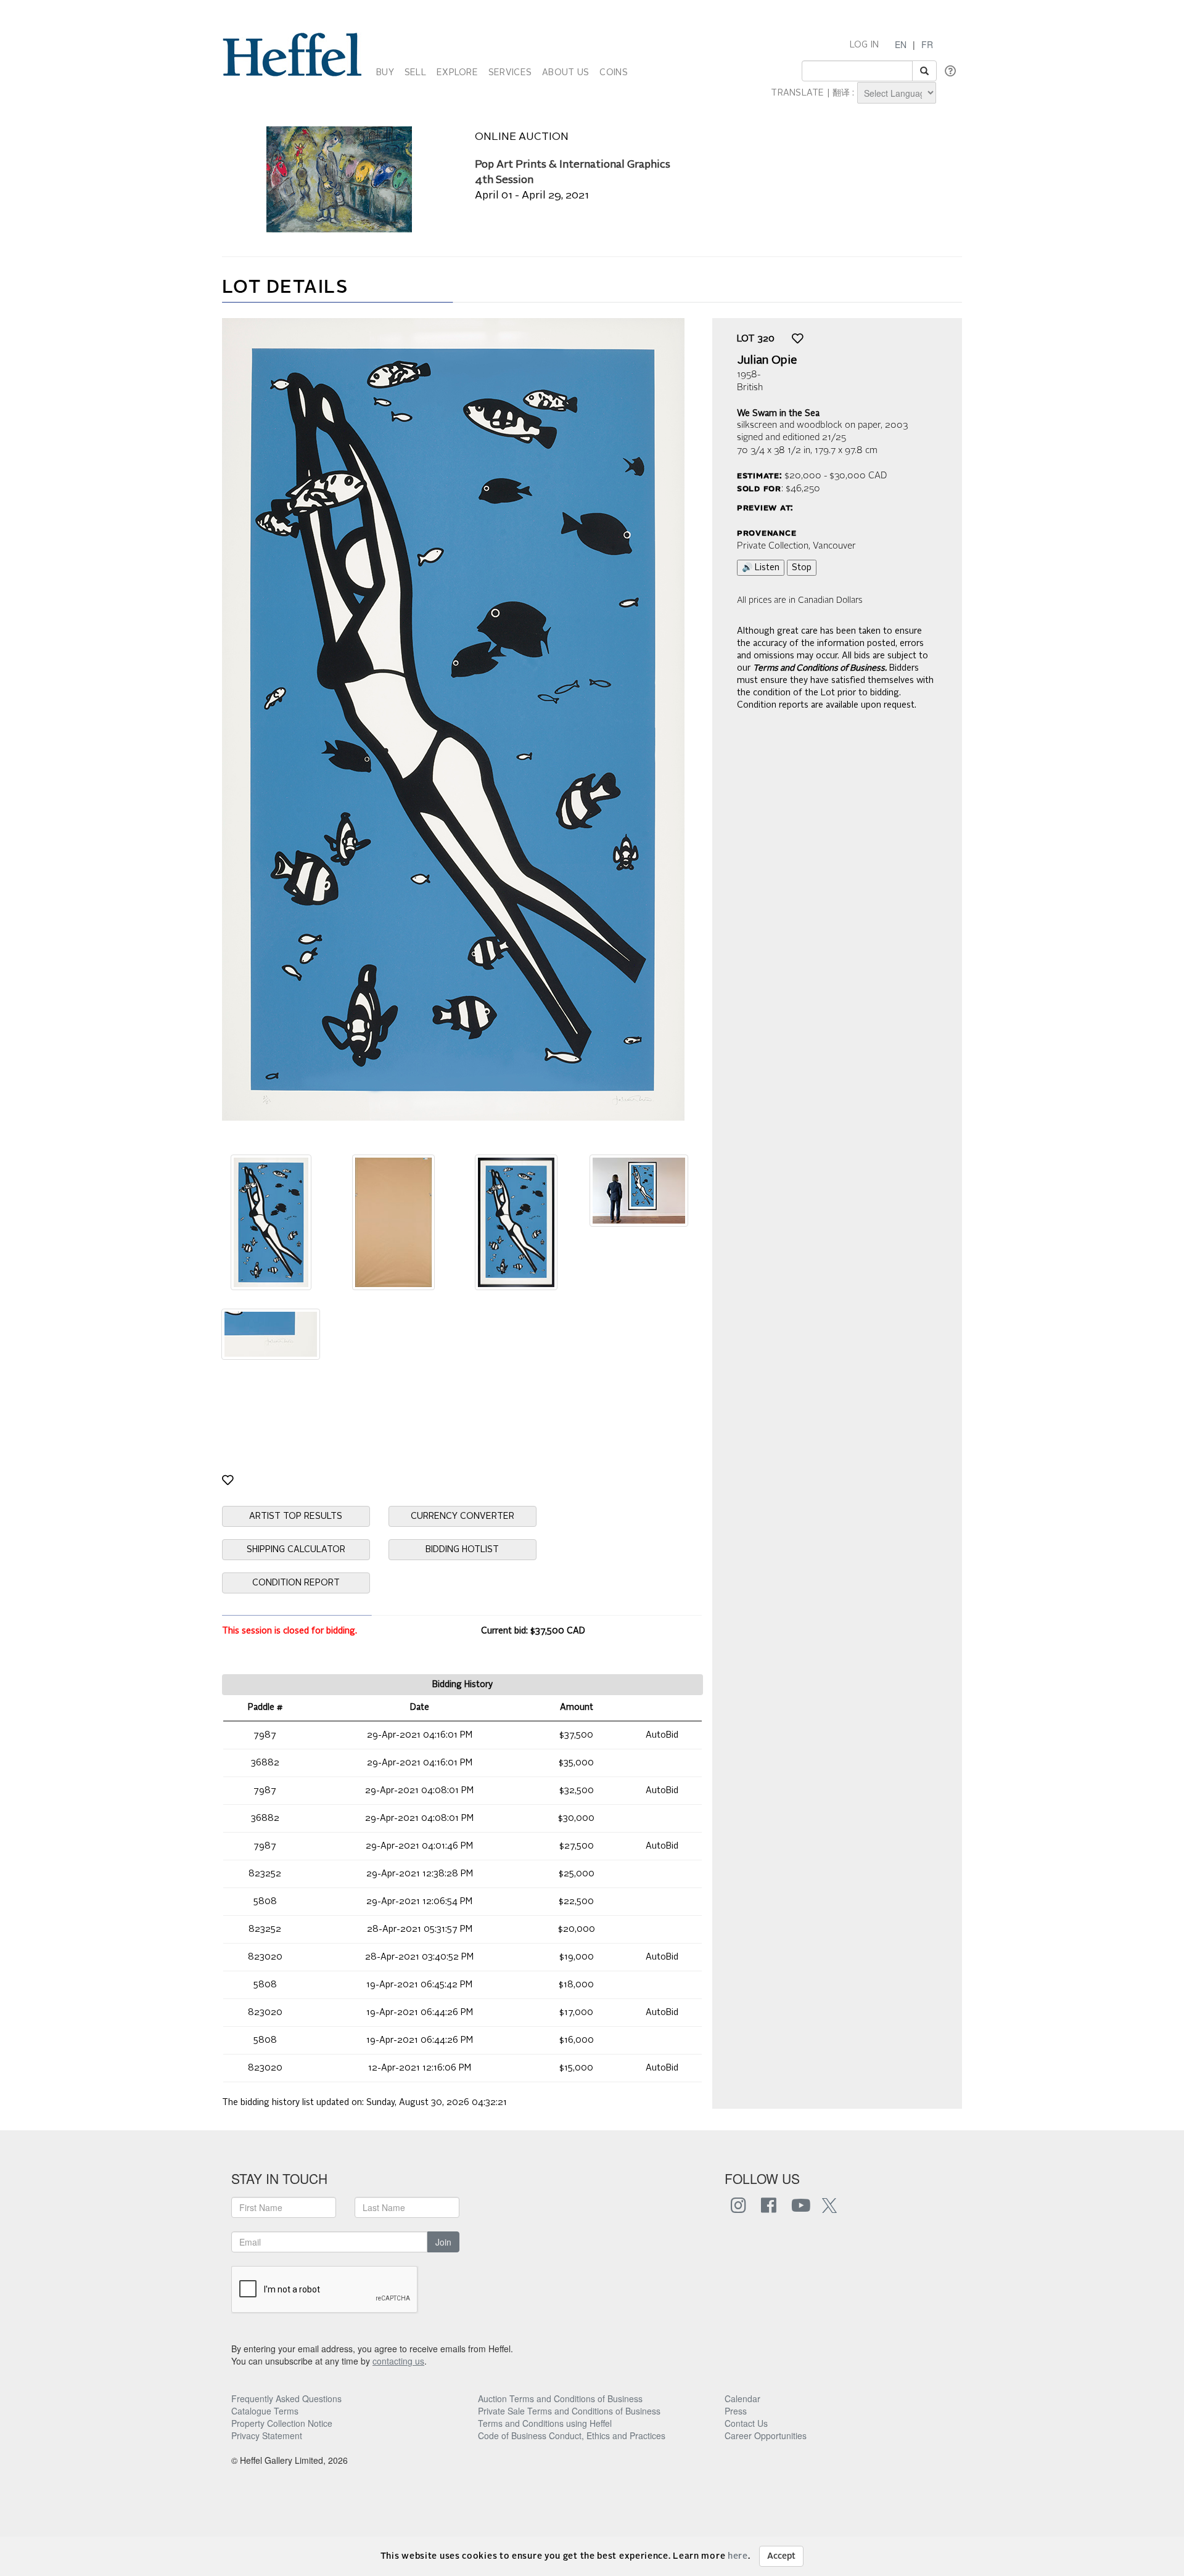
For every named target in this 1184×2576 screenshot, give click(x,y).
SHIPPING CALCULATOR (296, 1550)
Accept (781, 2556)
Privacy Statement (267, 2435)
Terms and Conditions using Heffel (545, 2423)
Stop (802, 568)
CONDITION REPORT (296, 1583)
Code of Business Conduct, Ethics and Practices (572, 2435)
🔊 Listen (761, 568)
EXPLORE (457, 73)
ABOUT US (565, 73)
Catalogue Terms (265, 2411)
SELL (415, 73)
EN (901, 44)
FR (927, 44)
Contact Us (746, 2423)
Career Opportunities (766, 2435)
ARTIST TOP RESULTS (296, 1516)
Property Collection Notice (282, 2423)
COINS (613, 73)
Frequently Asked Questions (286, 2398)
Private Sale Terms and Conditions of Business (569, 2411)
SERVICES (510, 73)
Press (736, 2411)
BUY (385, 73)
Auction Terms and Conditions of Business (560, 2398)
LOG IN (865, 45)
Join (443, 2242)
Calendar (742, 2398)
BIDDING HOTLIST (462, 1550)
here (738, 2556)
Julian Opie (767, 361)
